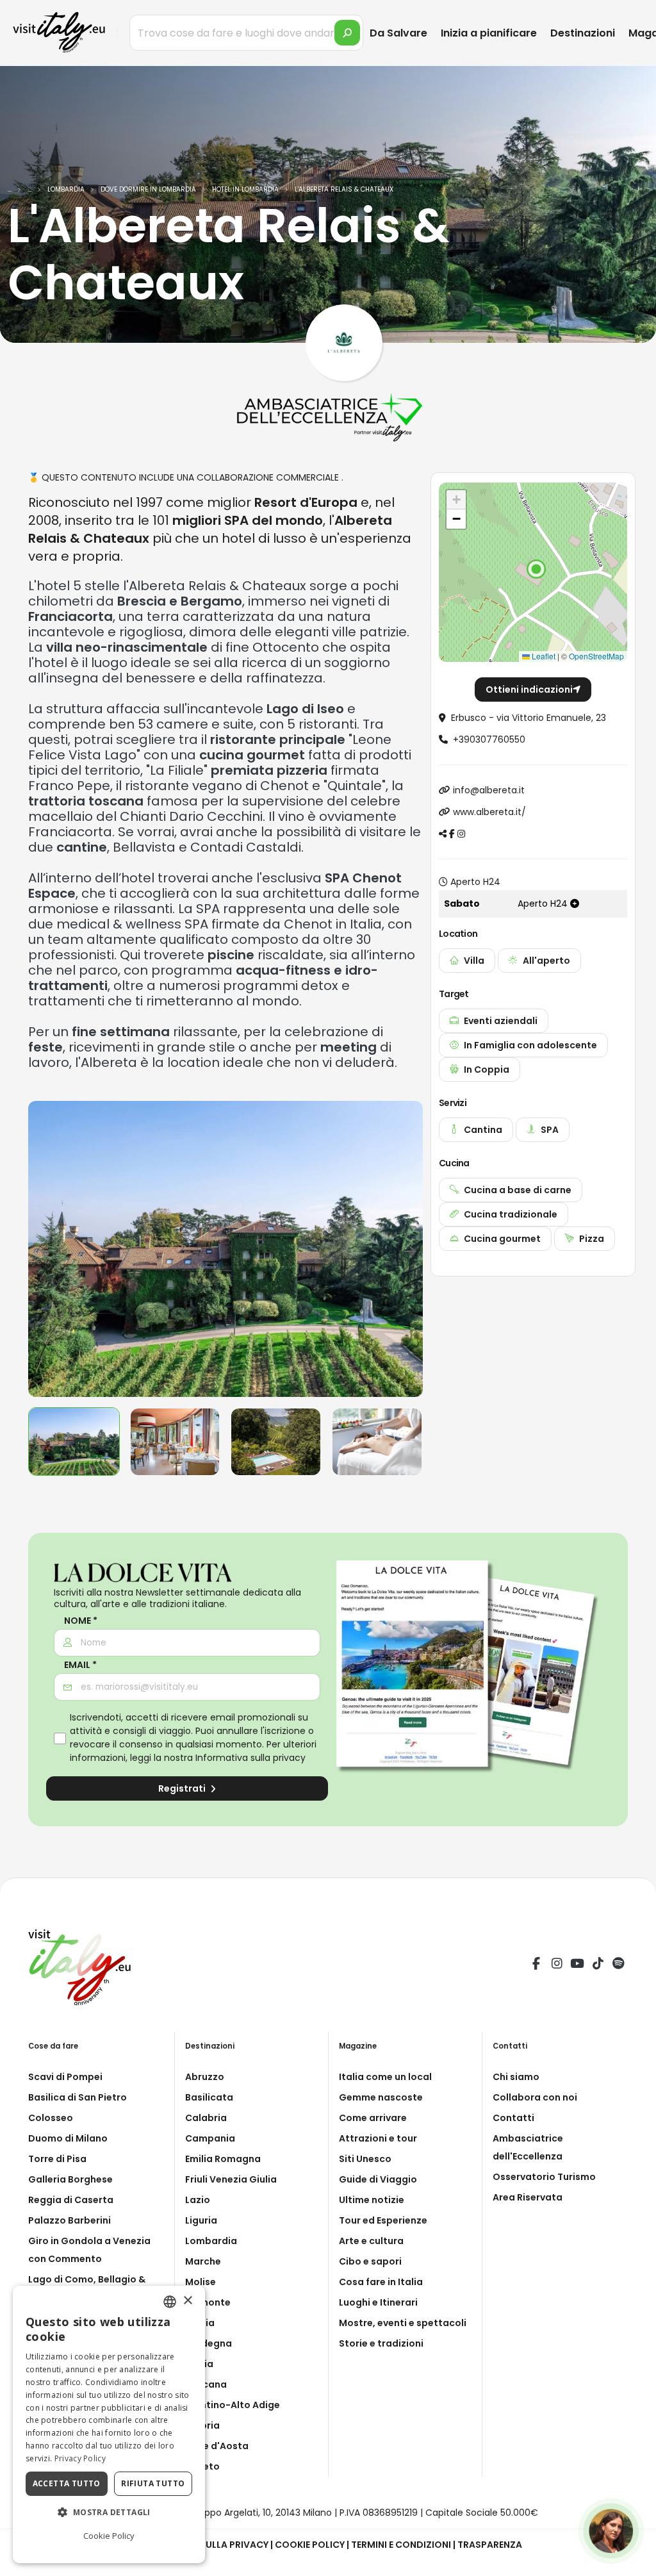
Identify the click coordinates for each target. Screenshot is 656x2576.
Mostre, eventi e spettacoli (403, 2323)
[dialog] (109, 2424)
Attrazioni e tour (378, 2138)
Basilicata (209, 2097)
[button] (536, 569)
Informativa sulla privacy (250, 1758)
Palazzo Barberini (70, 2220)
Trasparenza (490, 2545)
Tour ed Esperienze (383, 2220)
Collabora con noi (535, 2097)
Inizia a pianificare (489, 33)
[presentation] (44, 1249)
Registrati (183, 1788)
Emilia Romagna (223, 2159)
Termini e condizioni (401, 2545)
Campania (210, 2138)
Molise (201, 2282)
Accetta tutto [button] (67, 2483)
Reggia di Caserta (71, 2200)
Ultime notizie (372, 2200)
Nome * (81, 1621)
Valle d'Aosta (217, 2446)
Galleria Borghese (70, 2179)
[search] (347, 33)
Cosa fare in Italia (381, 2282)
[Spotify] (618, 1965)
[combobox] (170, 2302)
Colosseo (51, 2118)
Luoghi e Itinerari (378, 2302)
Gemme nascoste (381, 2097)
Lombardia (211, 2241)
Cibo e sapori (370, 2261)
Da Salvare (398, 33)
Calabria (206, 2118)
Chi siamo (516, 2077)
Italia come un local (385, 2077)
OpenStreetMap (596, 656)
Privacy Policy (80, 2458)
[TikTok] (598, 1965)
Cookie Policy (310, 2545)
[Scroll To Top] (634, 2562)
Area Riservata (528, 2197)
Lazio (198, 2200)
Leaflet (543, 656)
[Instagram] (557, 1965)
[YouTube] (577, 1965)
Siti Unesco (365, 2159)
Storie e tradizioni (381, 2343)
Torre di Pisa (57, 2159)
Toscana (206, 2384)
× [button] (187, 2301)
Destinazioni (583, 33)
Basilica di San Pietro (78, 2097)
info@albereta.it (489, 790)
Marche (203, 2261)
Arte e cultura (371, 2241)
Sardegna (209, 2343)
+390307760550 (489, 739)
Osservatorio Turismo (544, 2177)
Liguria (201, 2220)
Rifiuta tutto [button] (153, 2483)
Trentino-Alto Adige (233, 2405)
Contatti (513, 2118)
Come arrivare (373, 2118)
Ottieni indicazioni (529, 689)
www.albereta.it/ (489, 812)
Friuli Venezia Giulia (231, 2179)
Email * (80, 1665)
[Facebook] (536, 1965)
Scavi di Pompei (65, 2077)
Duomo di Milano (68, 2138)
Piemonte (208, 2302)
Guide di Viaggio (378, 2179)
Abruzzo (205, 2077)
